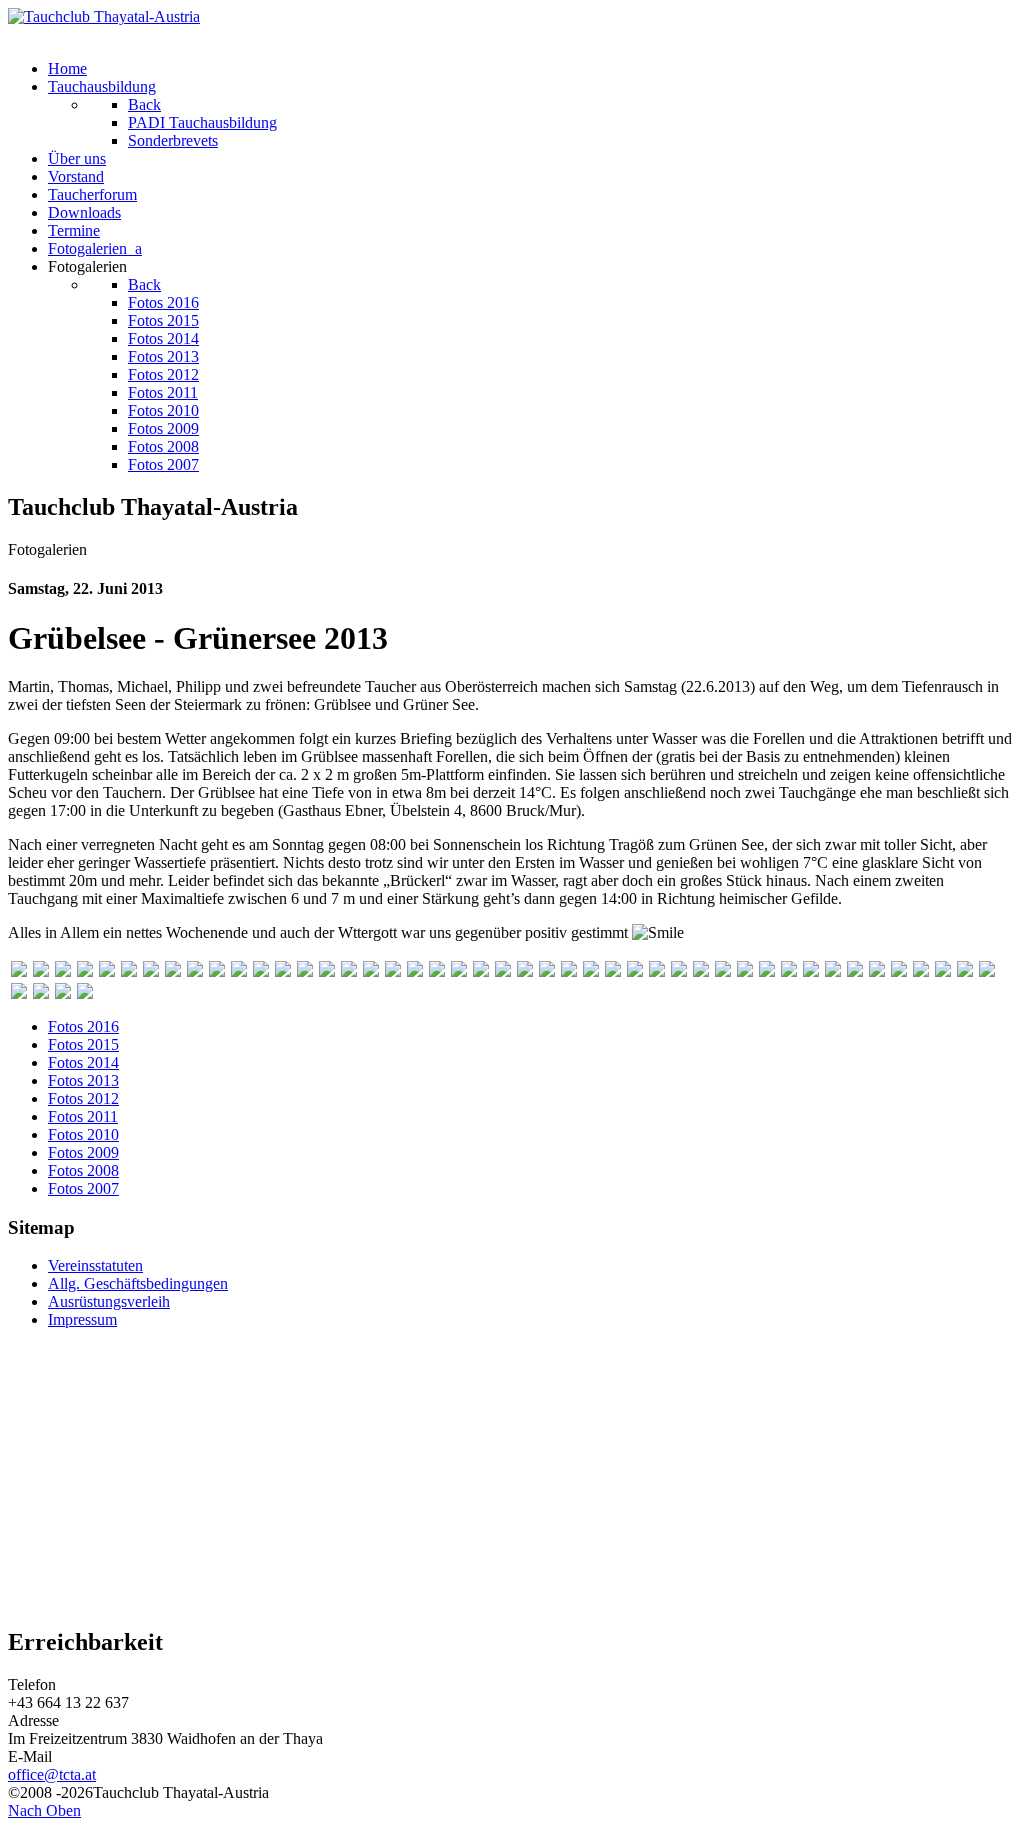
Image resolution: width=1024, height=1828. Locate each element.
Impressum (82, 1319)
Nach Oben (44, 1810)
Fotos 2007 (83, 1188)
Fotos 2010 (83, 1134)
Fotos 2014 (83, 1062)
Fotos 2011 (83, 1116)
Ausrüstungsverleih (109, 1301)
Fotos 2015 (83, 1044)
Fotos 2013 (83, 1080)
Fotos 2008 (83, 1170)
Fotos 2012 (83, 1098)
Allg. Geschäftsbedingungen (138, 1283)
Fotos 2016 (83, 1026)
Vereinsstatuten (95, 1265)
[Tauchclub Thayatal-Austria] (104, 16)
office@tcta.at (52, 1774)
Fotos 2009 (83, 1152)
